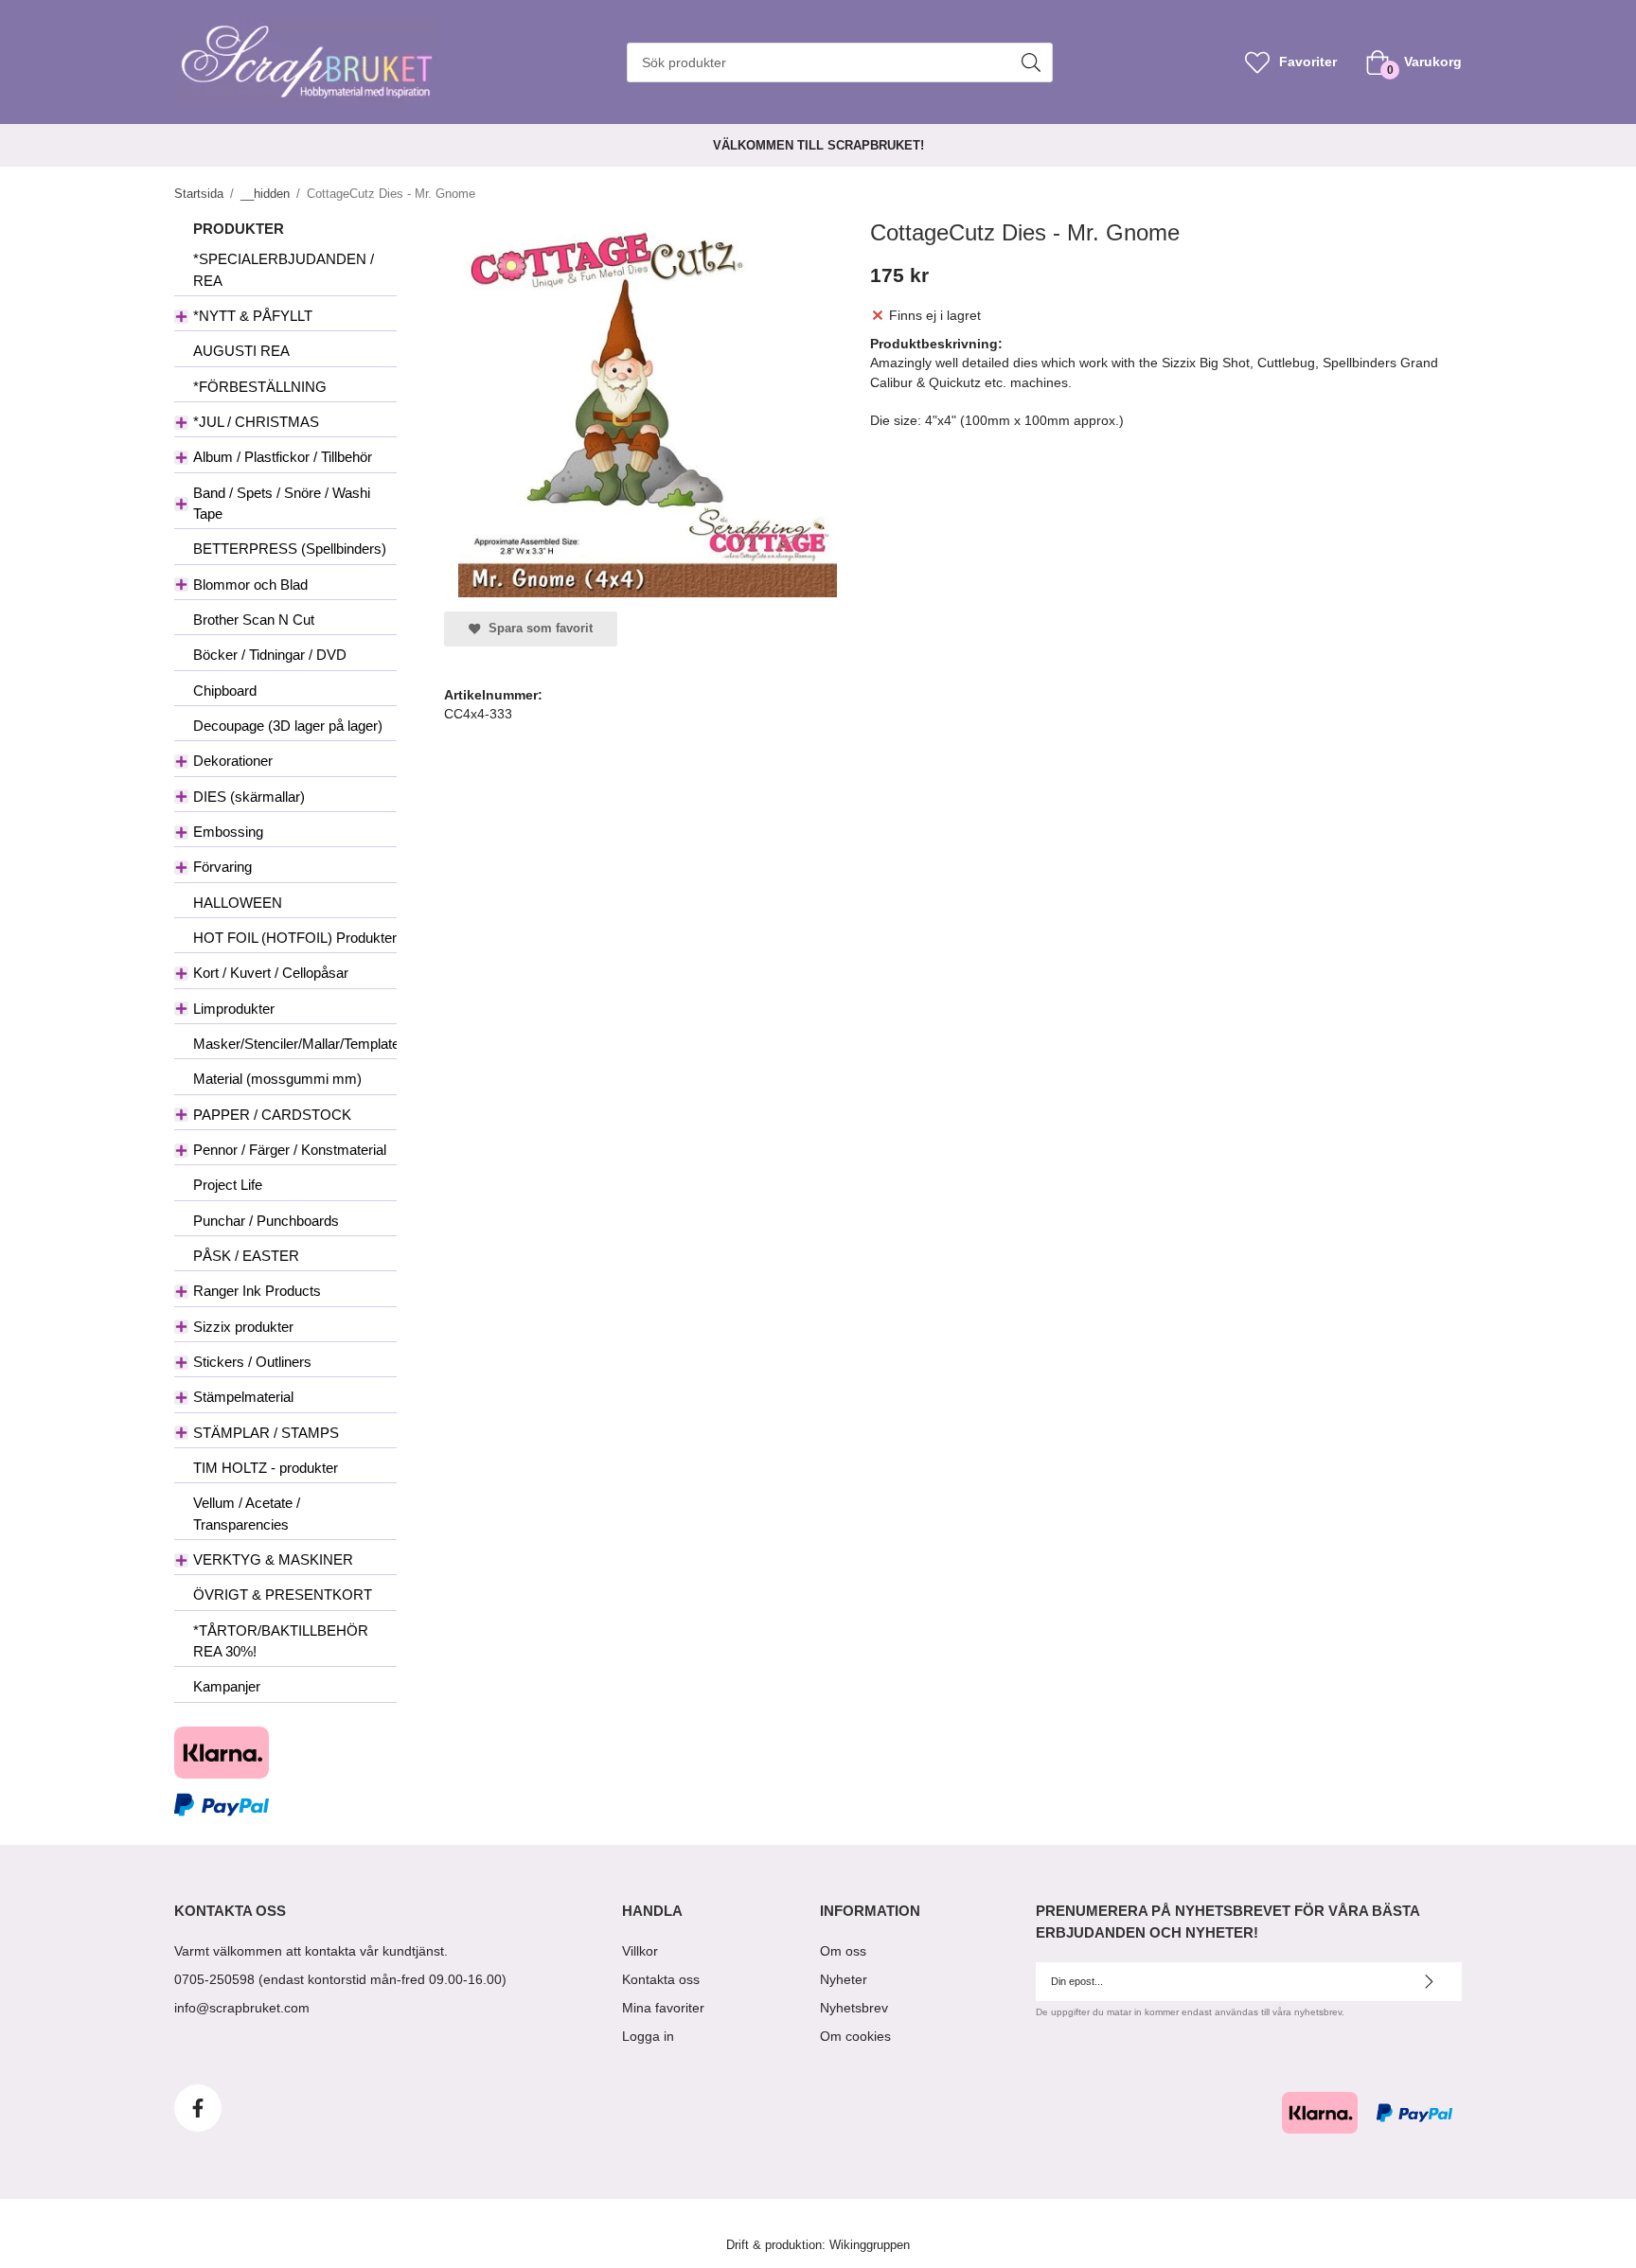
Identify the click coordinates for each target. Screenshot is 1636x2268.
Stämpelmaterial (243, 1397)
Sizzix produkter (243, 1327)
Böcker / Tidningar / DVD (270, 655)
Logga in (648, 2036)
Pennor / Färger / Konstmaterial (290, 1150)
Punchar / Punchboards (266, 1221)
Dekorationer (233, 761)
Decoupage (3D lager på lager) (288, 726)
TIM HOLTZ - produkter (266, 1468)
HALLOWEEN (238, 903)
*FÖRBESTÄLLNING (260, 387)
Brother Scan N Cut (254, 620)
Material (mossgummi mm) (277, 1079)
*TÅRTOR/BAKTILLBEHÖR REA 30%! (281, 1641)
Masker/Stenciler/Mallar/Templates (295, 1044)
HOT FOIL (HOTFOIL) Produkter (295, 938)
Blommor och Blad (250, 585)
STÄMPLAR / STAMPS (266, 1433)
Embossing (228, 832)
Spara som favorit (537, 629)
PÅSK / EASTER (246, 1256)
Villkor (640, 1951)
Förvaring (222, 867)
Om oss (843, 1951)
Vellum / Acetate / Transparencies (247, 1513)
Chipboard (225, 691)
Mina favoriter (663, 2008)
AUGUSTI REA (241, 351)
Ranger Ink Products (257, 1291)
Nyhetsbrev (854, 2008)
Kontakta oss (661, 1979)
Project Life (228, 1185)
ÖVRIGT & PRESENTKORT (283, 1595)
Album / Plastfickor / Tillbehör (283, 457)
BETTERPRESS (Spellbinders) (290, 549)
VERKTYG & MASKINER (273, 1559)
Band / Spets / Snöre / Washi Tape (282, 503)
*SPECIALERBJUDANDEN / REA (284, 269)
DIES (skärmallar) (249, 797)
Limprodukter (234, 1009)
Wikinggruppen (870, 2245)
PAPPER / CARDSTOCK (272, 1115)
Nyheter (844, 1979)
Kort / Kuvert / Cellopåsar (271, 973)
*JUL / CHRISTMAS (256, 422)
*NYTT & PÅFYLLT (253, 316)
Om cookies (855, 2036)
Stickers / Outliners (252, 1362)
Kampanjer (227, 1686)
